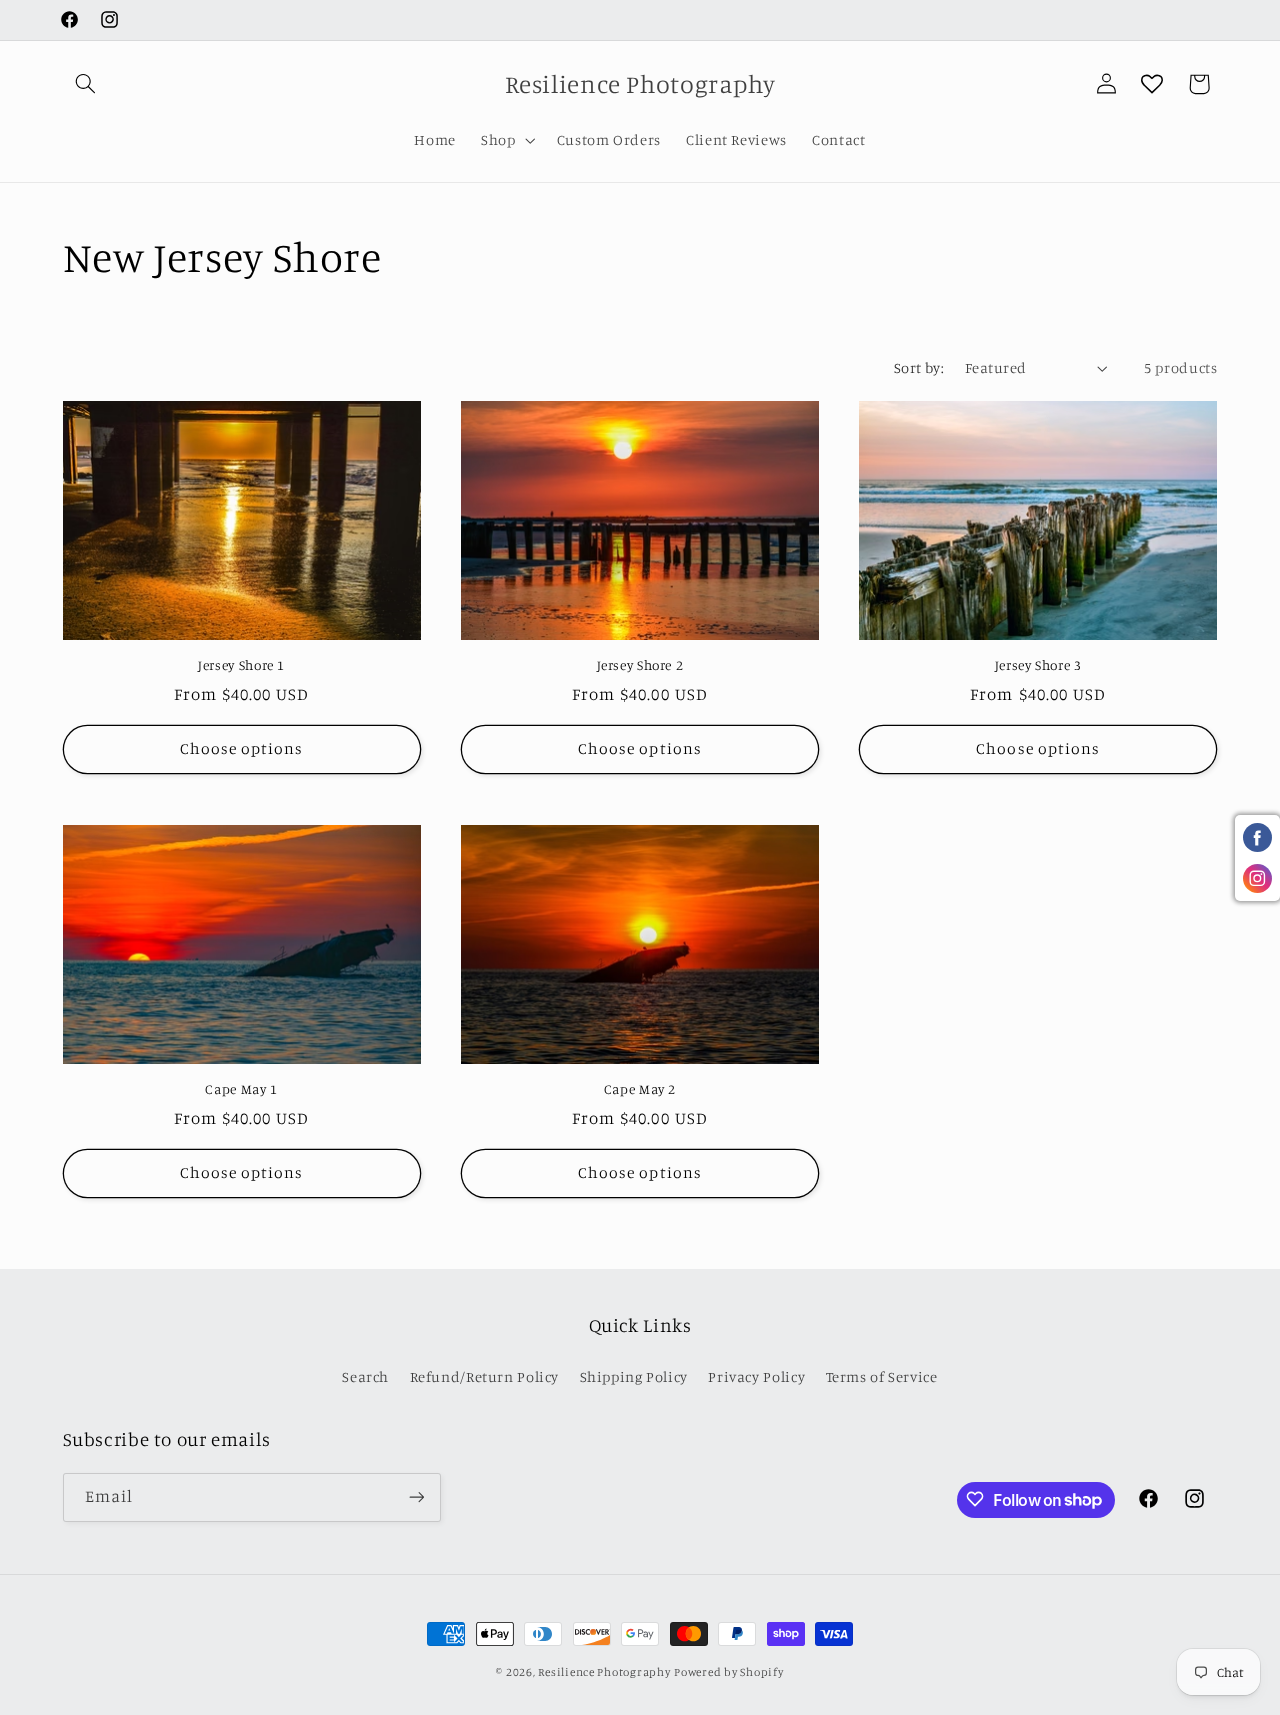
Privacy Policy (756, 1376)
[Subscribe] (416, 1496)
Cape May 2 (640, 1090)
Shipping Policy (634, 1376)
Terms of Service (882, 1376)
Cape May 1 (241, 1090)
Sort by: (919, 367)
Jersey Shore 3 (1038, 666)
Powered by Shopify (728, 1672)
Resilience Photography (604, 1672)
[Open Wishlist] (1152, 84)
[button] (86, 84)
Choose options (242, 749)
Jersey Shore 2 (640, 666)
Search (365, 1376)
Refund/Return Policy (485, 1376)
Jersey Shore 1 (241, 666)
